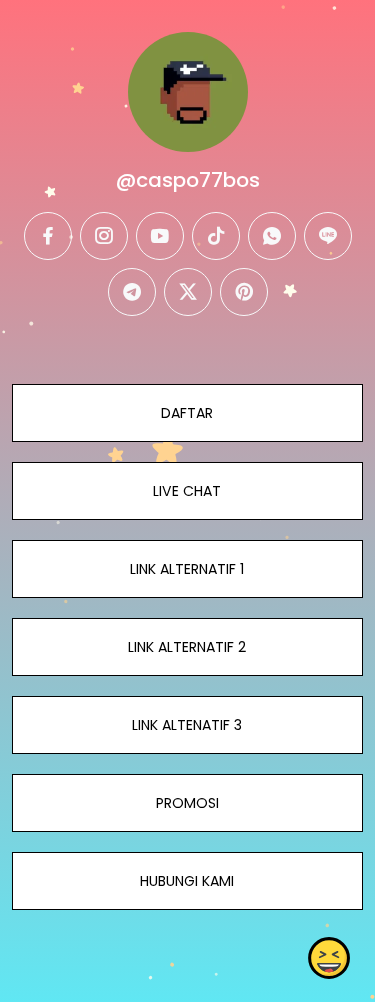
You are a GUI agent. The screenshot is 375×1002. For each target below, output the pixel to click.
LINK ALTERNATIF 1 (187, 569)
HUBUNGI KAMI (187, 881)
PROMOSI (187, 803)
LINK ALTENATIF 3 (187, 725)
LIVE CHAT (187, 491)
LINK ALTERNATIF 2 (187, 647)
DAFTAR (187, 413)
